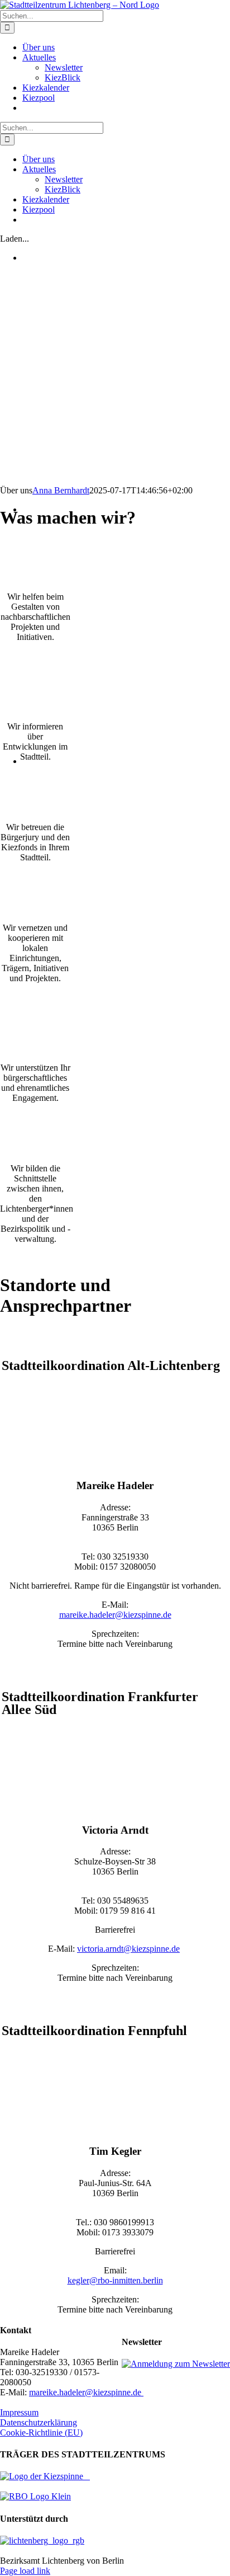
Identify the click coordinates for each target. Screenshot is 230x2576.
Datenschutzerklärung (39, 2422)
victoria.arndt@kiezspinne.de (128, 1949)
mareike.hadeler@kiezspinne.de (115, 1615)
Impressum (19, 2412)
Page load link (25, 2571)
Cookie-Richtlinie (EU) (41, 2433)
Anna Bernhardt (61, 490)
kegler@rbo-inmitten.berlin (115, 2280)
